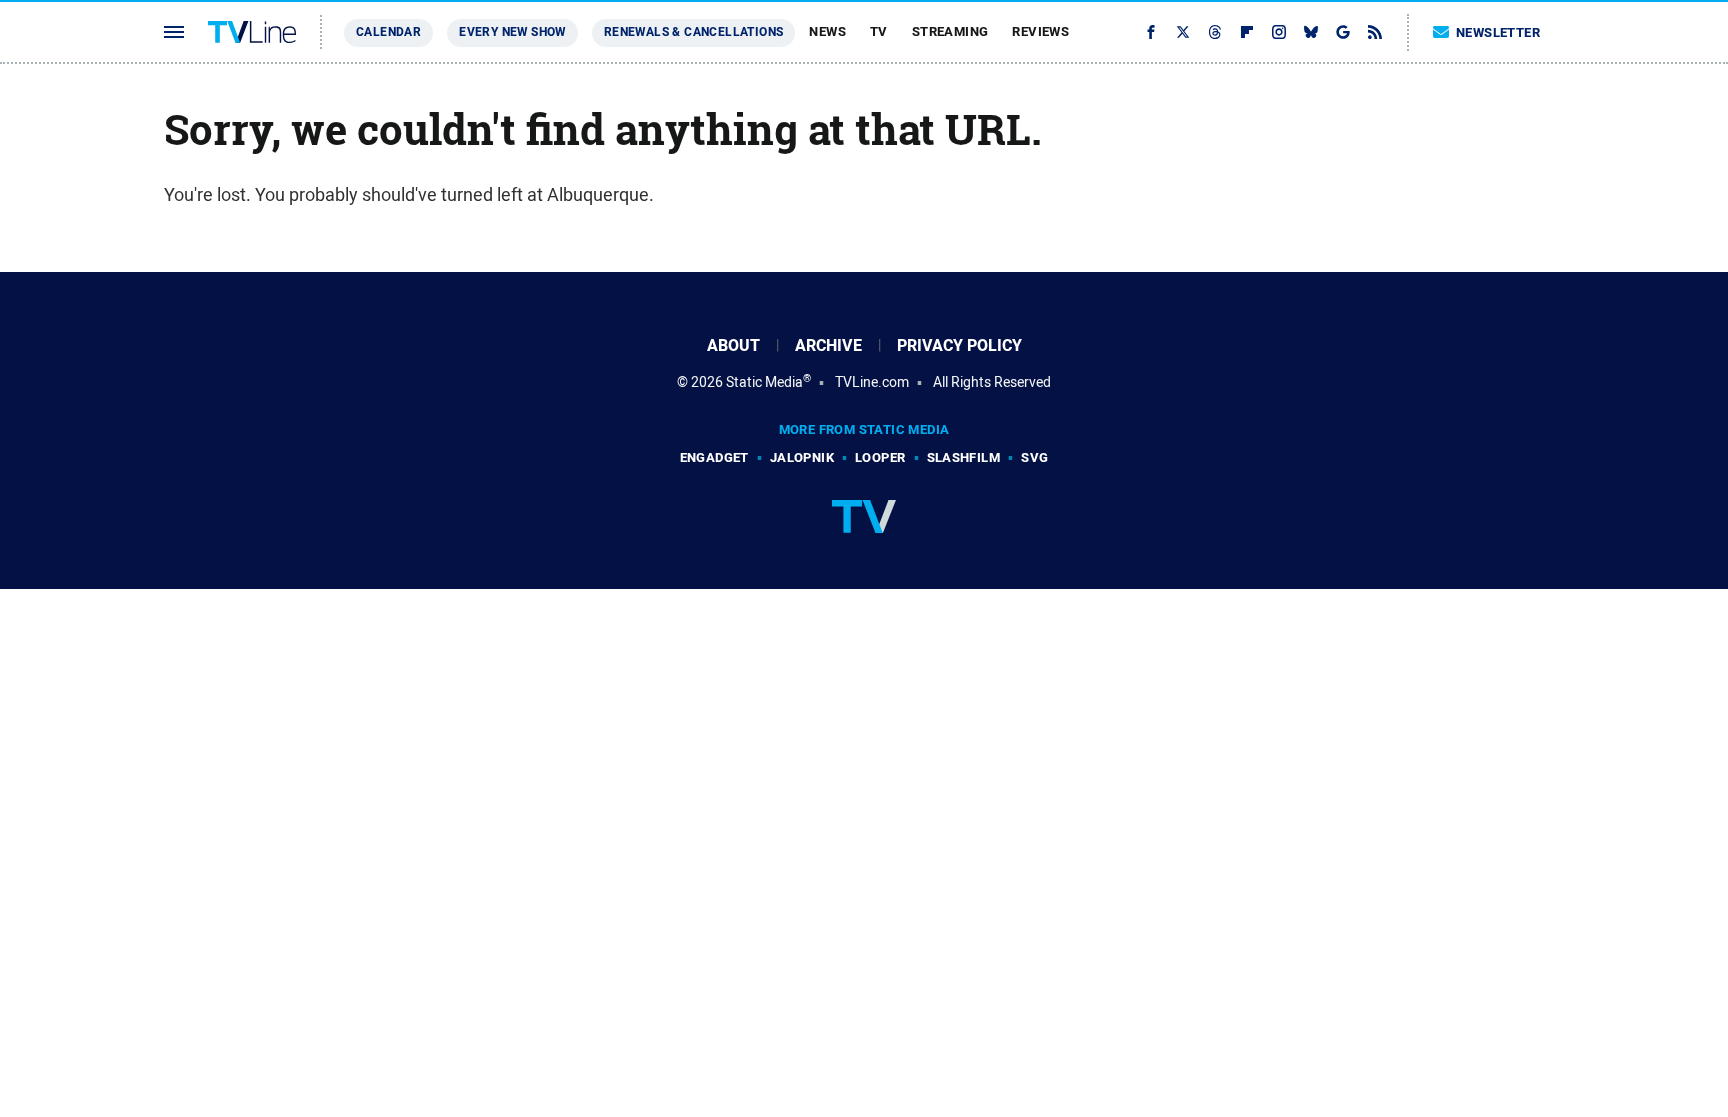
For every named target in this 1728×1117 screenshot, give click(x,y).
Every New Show (512, 32)
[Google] (1343, 32)
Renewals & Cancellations (694, 32)
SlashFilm (964, 457)
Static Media (764, 382)
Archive (828, 345)
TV (879, 31)
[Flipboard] (1247, 32)
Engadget (714, 457)
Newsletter (1498, 32)
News (827, 31)
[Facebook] (1151, 32)
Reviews (1040, 31)
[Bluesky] (1311, 32)
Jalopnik (802, 457)
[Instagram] (1279, 32)
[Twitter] (1183, 32)
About (733, 345)
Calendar (388, 32)
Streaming (950, 31)
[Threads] (1215, 32)
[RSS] (1375, 32)
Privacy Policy (959, 345)
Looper (880, 457)
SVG (1034, 457)
